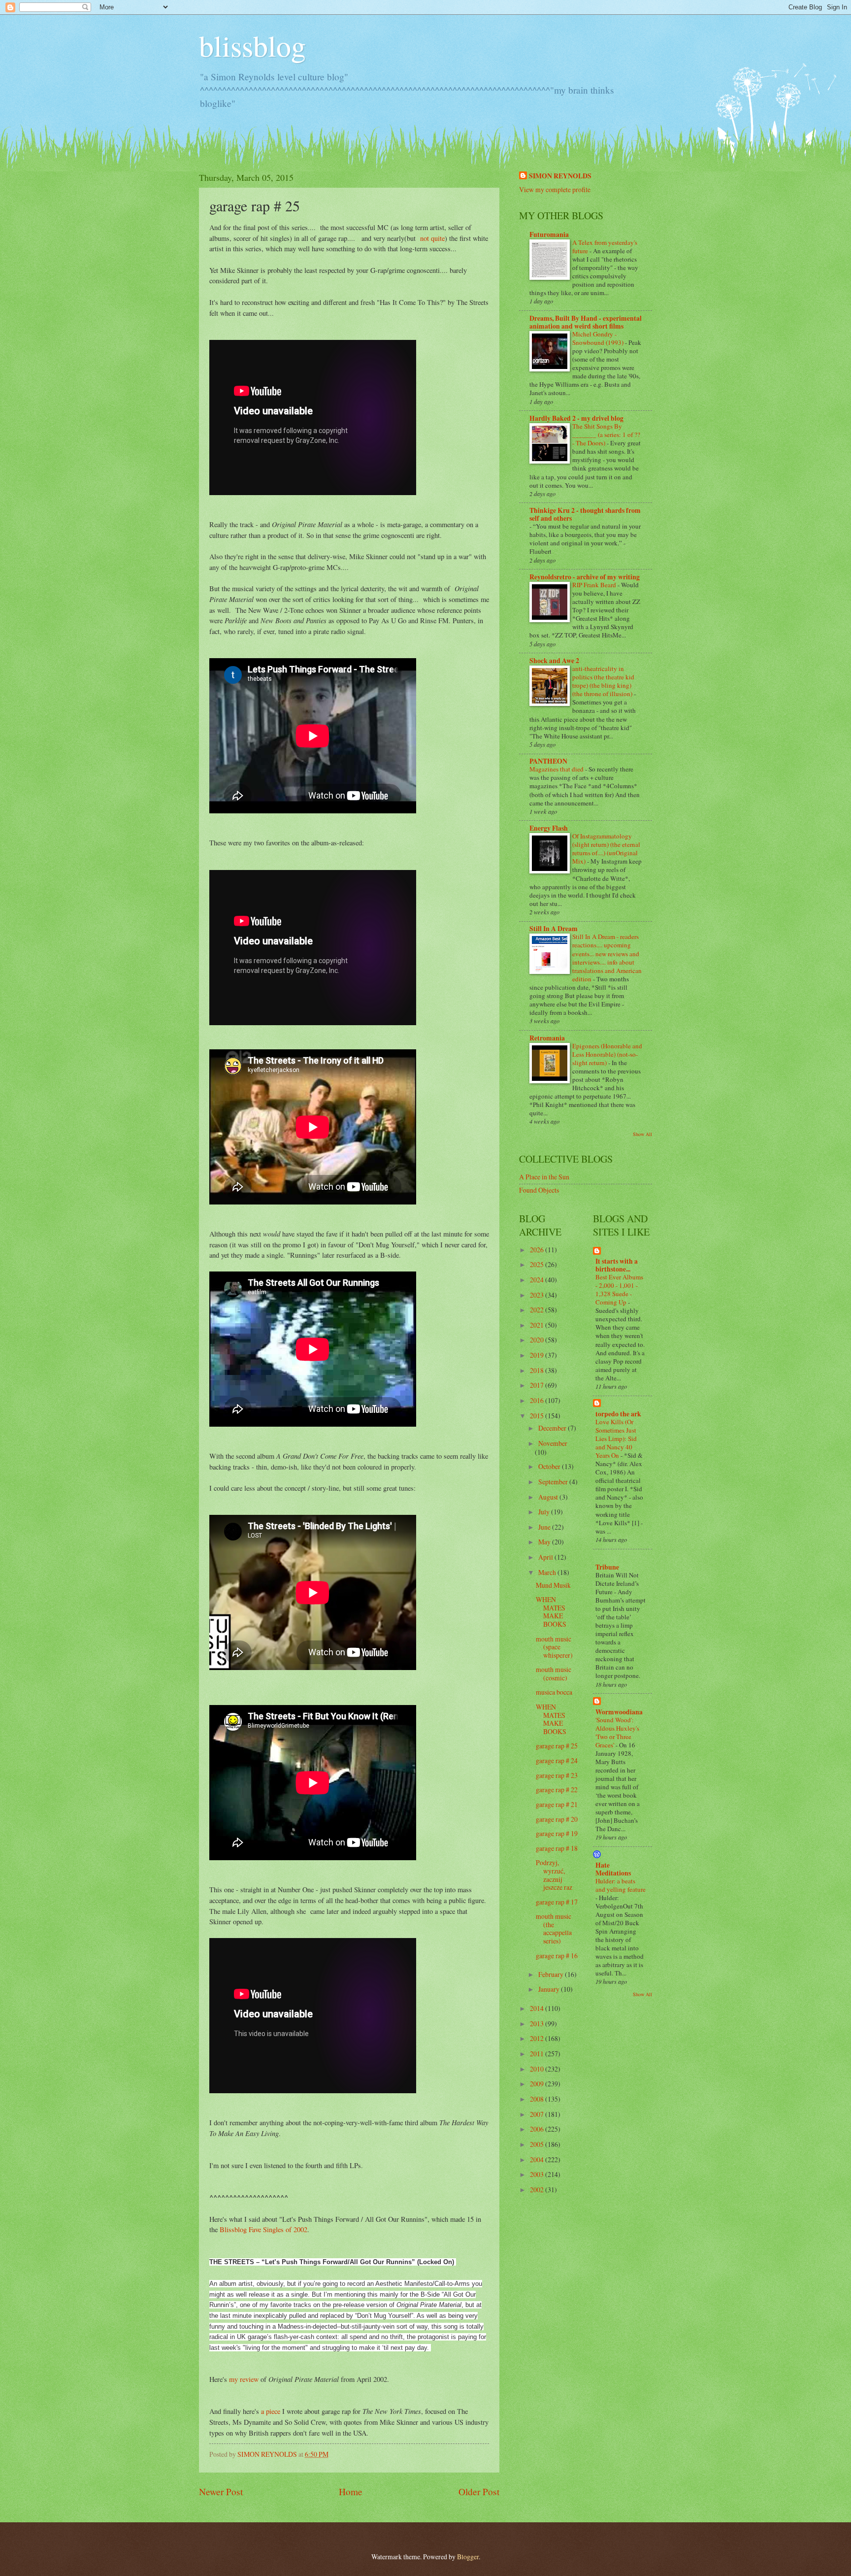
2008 (538, 2099)
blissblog (252, 45)
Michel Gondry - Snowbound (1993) (599, 338)
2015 (538, 1416)
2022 (538, 1310)
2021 (538, 1325)
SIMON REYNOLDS (560, 176)
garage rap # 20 (557, 1819)
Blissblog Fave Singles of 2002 (263, 2229)
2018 (538, 1370)
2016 (538, 1400)
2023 (538, 1295)
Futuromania (549, 234)
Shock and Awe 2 (554, 661)
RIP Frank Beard (595, 585)
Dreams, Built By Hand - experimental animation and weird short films (586, 322)
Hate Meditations (613, 1869)
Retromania (547, 1038)
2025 (538, 1264)
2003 (538, 2174)
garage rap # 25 (557, 1746)
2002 (538, 2190)
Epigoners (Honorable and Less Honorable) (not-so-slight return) (607, 1054)
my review (244, 2379)
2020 (538, 1340)
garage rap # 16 (557, 1956)
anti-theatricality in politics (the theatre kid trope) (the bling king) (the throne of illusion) (603, 681)
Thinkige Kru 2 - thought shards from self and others (585, 514)
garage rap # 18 (557, 1848)
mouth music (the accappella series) (554, 1928)
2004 (538, 2159)
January (550, 1989)
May (545, 1542)
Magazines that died (557, 769)
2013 (538, 2024)
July (545, 1512)
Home (351, 2492)
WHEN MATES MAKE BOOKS (551, 1612)
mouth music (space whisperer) (554, 1647)
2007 (538, 2114)
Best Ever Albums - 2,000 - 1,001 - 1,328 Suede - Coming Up (619, 1289)
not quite (432, 238)
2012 (538, 2038)
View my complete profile (555, 189)
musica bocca (554, 1692)
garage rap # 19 (557, 1833)
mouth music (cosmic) (554, 1673)
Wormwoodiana (619, 1712)
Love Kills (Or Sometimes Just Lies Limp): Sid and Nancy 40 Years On (616, 1439)
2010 (538, 2069)
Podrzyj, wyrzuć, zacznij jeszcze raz (554, 1875)
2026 (538, 1250)
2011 (538, 2054)
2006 (538, 2129)
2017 (538, 1385)
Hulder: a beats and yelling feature (621, 1885)
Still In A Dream (554, 929)
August (549, 1497)
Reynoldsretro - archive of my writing (585, 577)
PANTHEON (548, 761)
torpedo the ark (618, 1414)
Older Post (479, 2492)
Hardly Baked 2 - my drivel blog (576, 418)
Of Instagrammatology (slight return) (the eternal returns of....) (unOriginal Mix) (606, 849)
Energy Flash (549, 828)
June (545, 1527)
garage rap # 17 (557, 1902)
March (548, 1572)
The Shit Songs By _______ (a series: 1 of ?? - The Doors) (606, 435)
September (554, 1482)
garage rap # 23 (557, 1775)
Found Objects (539, 1190)
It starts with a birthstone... (617, 1265)
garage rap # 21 (557, 1804)
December (553, 1428)
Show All (642, 1134)
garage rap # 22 (557, 1790)
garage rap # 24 (557, 1760)
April (546, 1557)
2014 (538, 2008)
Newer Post (221, 2492)
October (550, 1466)
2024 (538, 1280)
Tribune (607, 1567)
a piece (271, 2411)
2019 (538, 1355)
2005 (538, 2144)
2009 (538, 2084)
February (552, 1974)
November (553, 1443)
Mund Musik (553, 1585)
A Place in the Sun (544, 1177)
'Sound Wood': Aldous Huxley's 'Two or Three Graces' (617, 1732)
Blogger (468, 2557)
